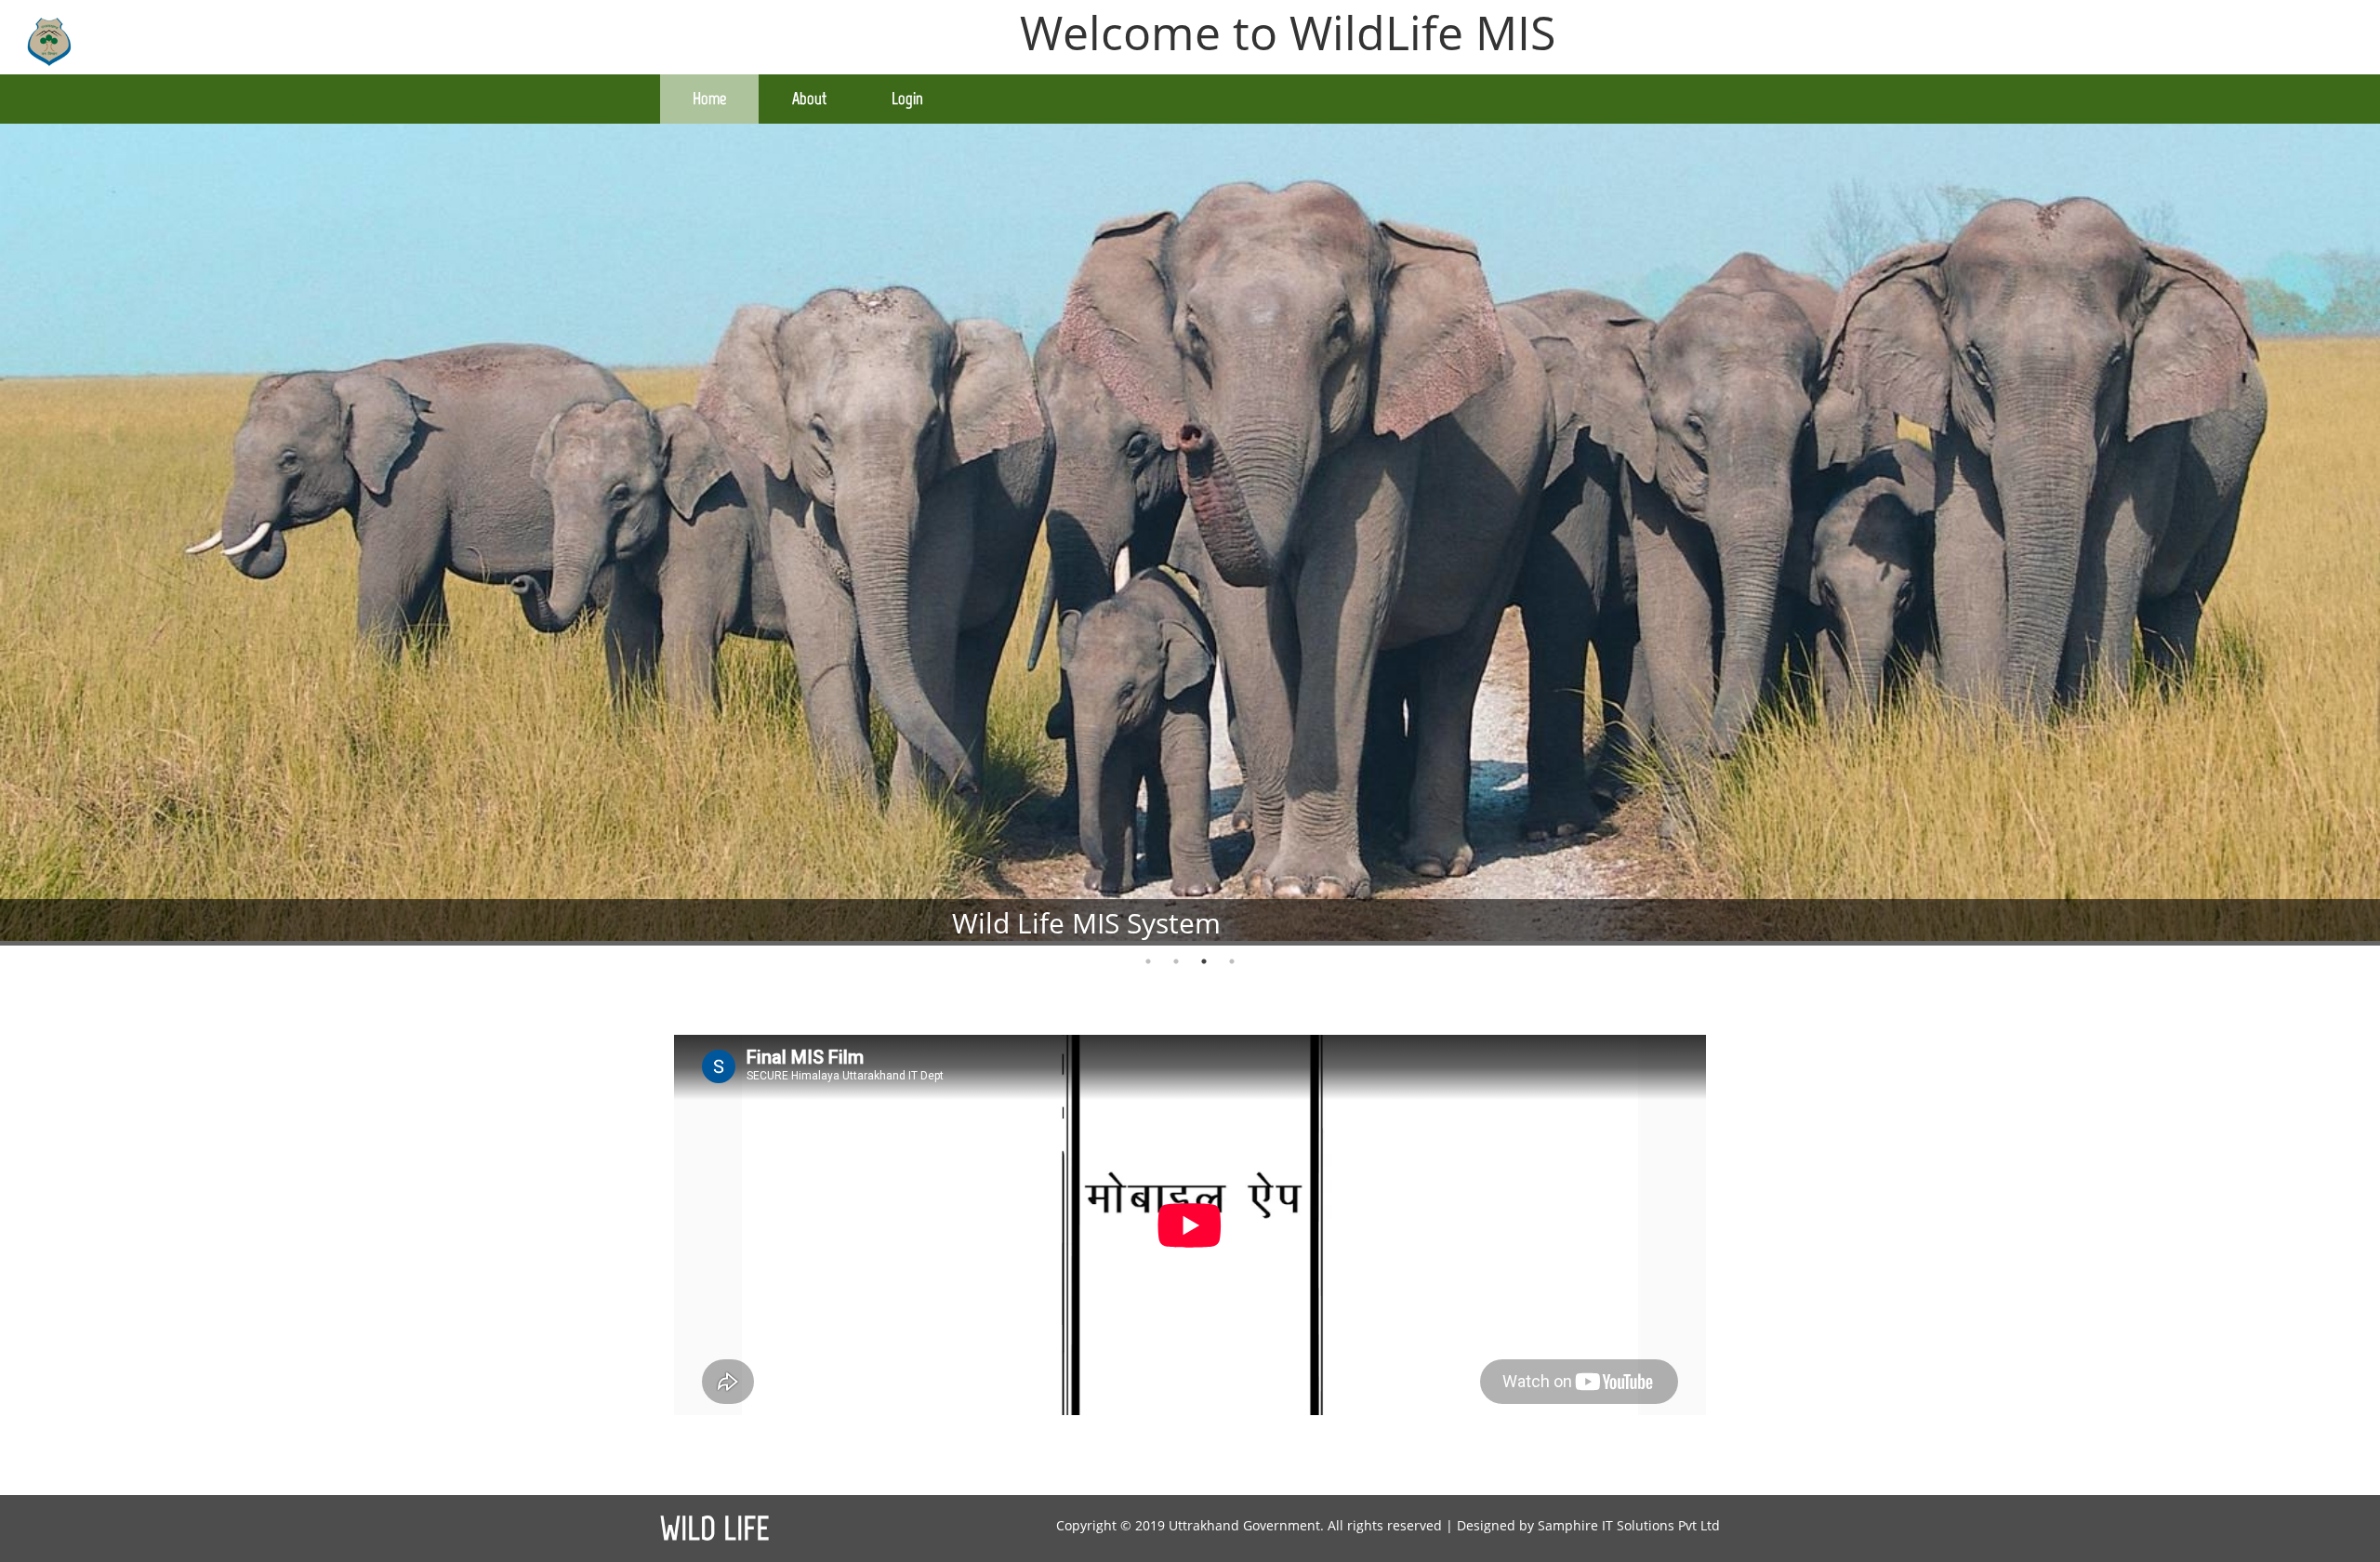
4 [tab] (1232, 961)
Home (709, 99)
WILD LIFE (715, 1529)
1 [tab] (1148, 961)
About (809, 99)
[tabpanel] (1190, 536)
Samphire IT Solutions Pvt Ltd (1629, 1525)
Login (907, 99)
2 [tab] (1176, 961)
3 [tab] (1204, 961)
